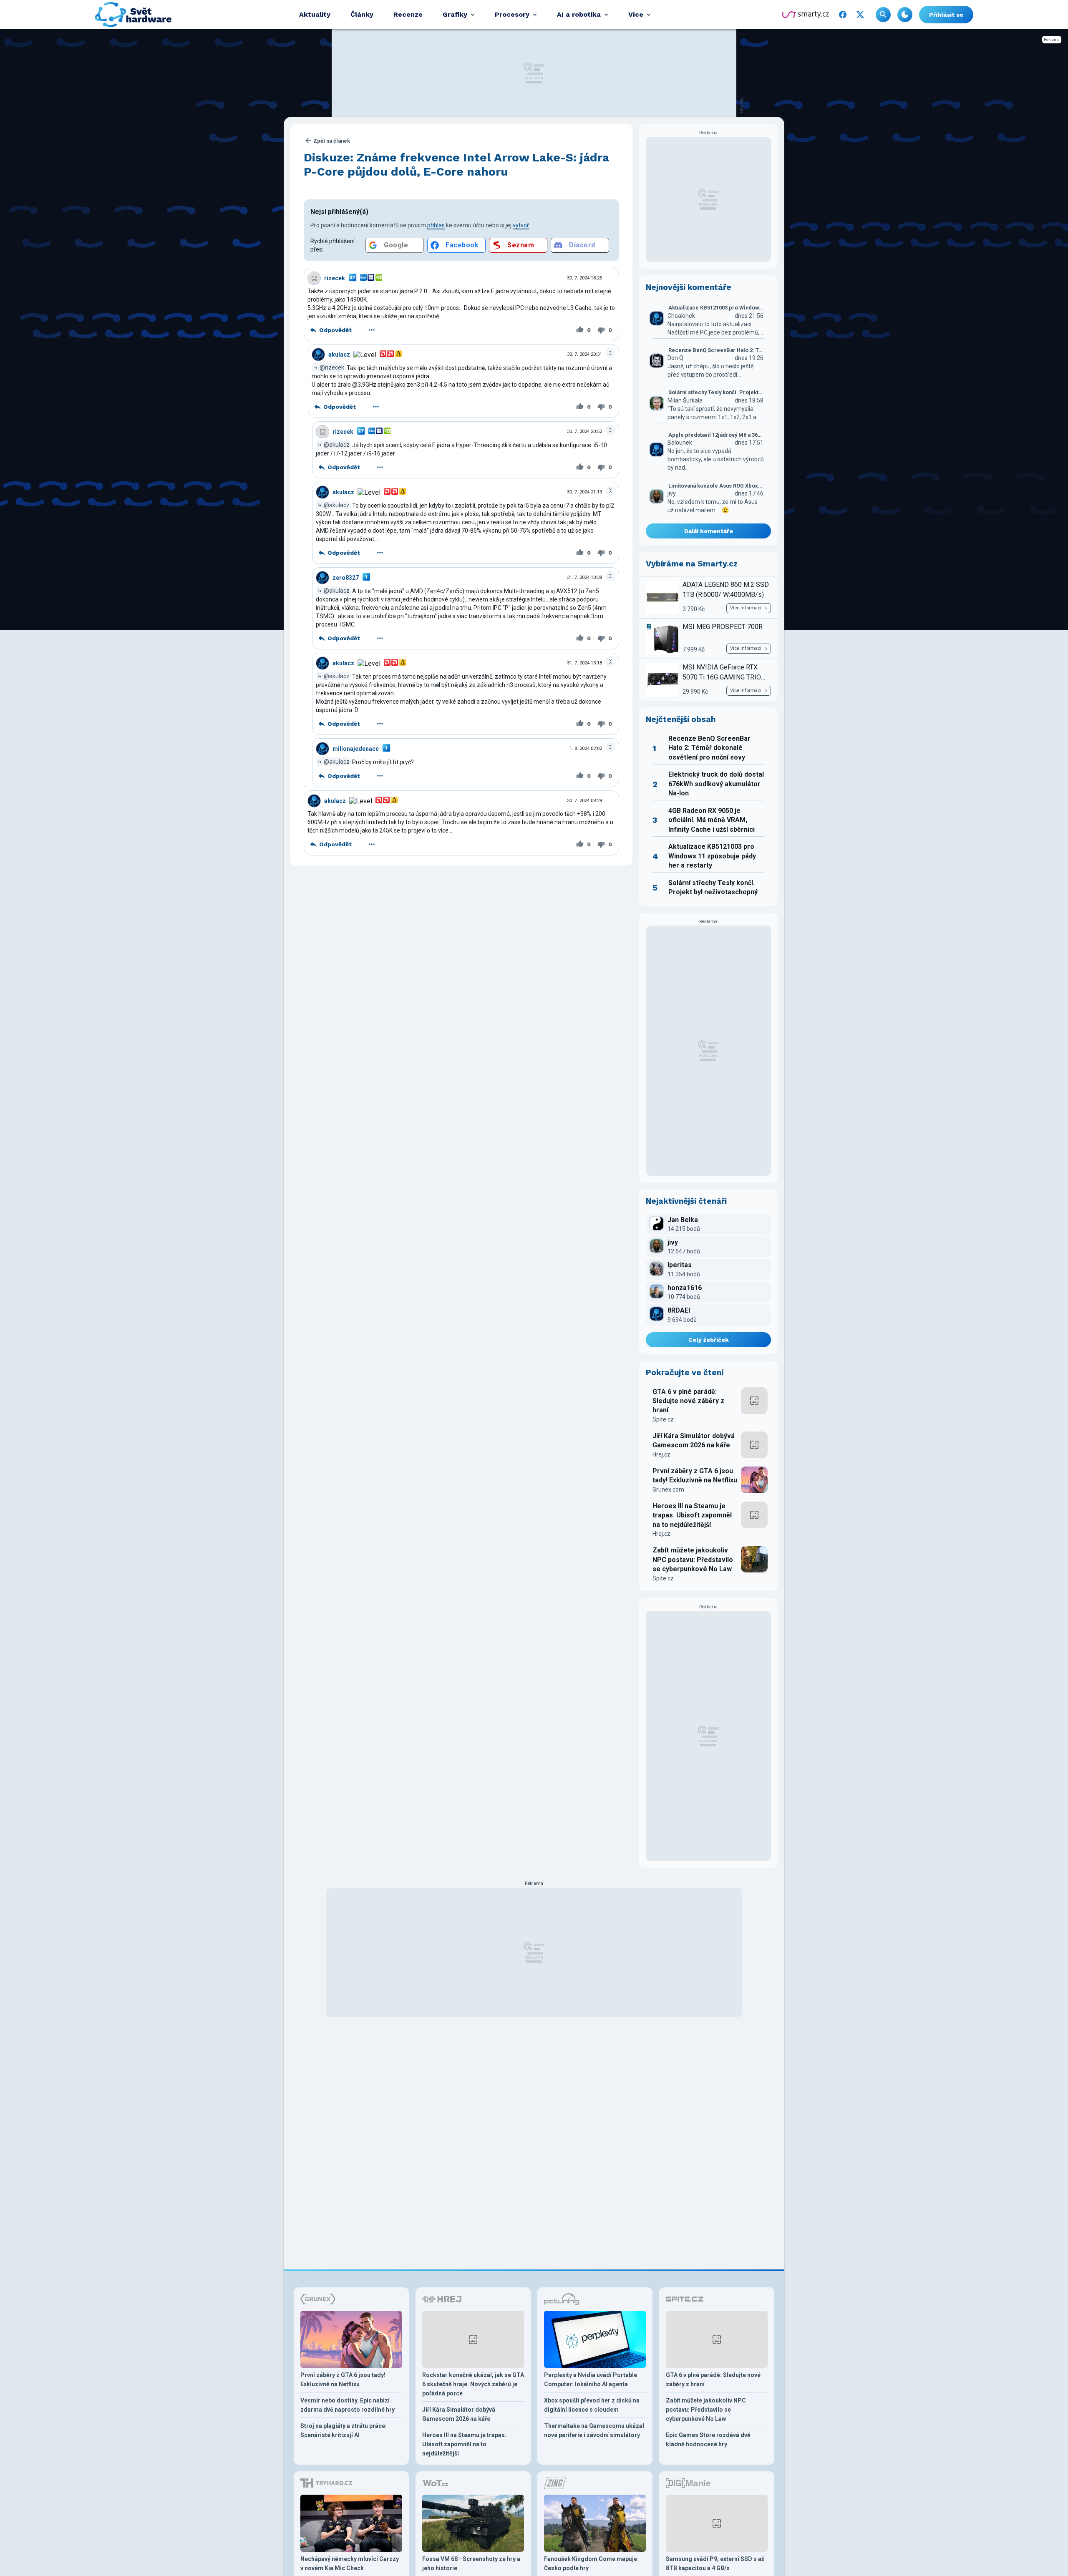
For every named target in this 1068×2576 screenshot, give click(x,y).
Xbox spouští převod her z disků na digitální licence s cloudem (592, 2405)
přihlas (436, 225)
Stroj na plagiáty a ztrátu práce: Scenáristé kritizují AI (344, 2430)
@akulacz (337, 445)
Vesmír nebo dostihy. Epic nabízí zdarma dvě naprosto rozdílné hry (348, 2405)
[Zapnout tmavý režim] (905, 15)
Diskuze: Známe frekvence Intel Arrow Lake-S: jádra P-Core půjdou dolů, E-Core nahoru (456, 165)
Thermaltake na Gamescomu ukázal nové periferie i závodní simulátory (594, 2430)
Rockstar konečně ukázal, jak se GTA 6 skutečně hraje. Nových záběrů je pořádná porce (473, 2384)
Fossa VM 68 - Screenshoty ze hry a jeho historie (471, 2563)
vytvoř (521, 225)
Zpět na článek (332, 141)
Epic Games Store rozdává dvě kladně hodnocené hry (708, 2440)
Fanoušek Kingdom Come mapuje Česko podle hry (591, 2563)
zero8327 (346, 578)
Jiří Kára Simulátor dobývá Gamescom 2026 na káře (694, 1440)
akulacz (339, 355)
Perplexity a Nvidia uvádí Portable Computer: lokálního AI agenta (591, 2380)
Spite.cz (663, 1419)
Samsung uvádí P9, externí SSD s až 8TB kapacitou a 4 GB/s (715, 2563)
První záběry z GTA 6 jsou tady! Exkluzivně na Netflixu (695, 1475)
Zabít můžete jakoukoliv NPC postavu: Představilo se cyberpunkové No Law (693, 1560)
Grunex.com (668, 1489)
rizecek (335, 278)
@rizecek (332, 367)
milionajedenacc (356, 749)
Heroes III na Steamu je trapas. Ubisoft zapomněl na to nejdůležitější (692, 1515)
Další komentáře (709, 531)
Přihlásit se (946, 15)
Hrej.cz (661, 1454)
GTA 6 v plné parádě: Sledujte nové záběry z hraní (688, 1401)
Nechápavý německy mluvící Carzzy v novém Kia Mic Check (350, 2563)
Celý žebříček (709, 1340)
